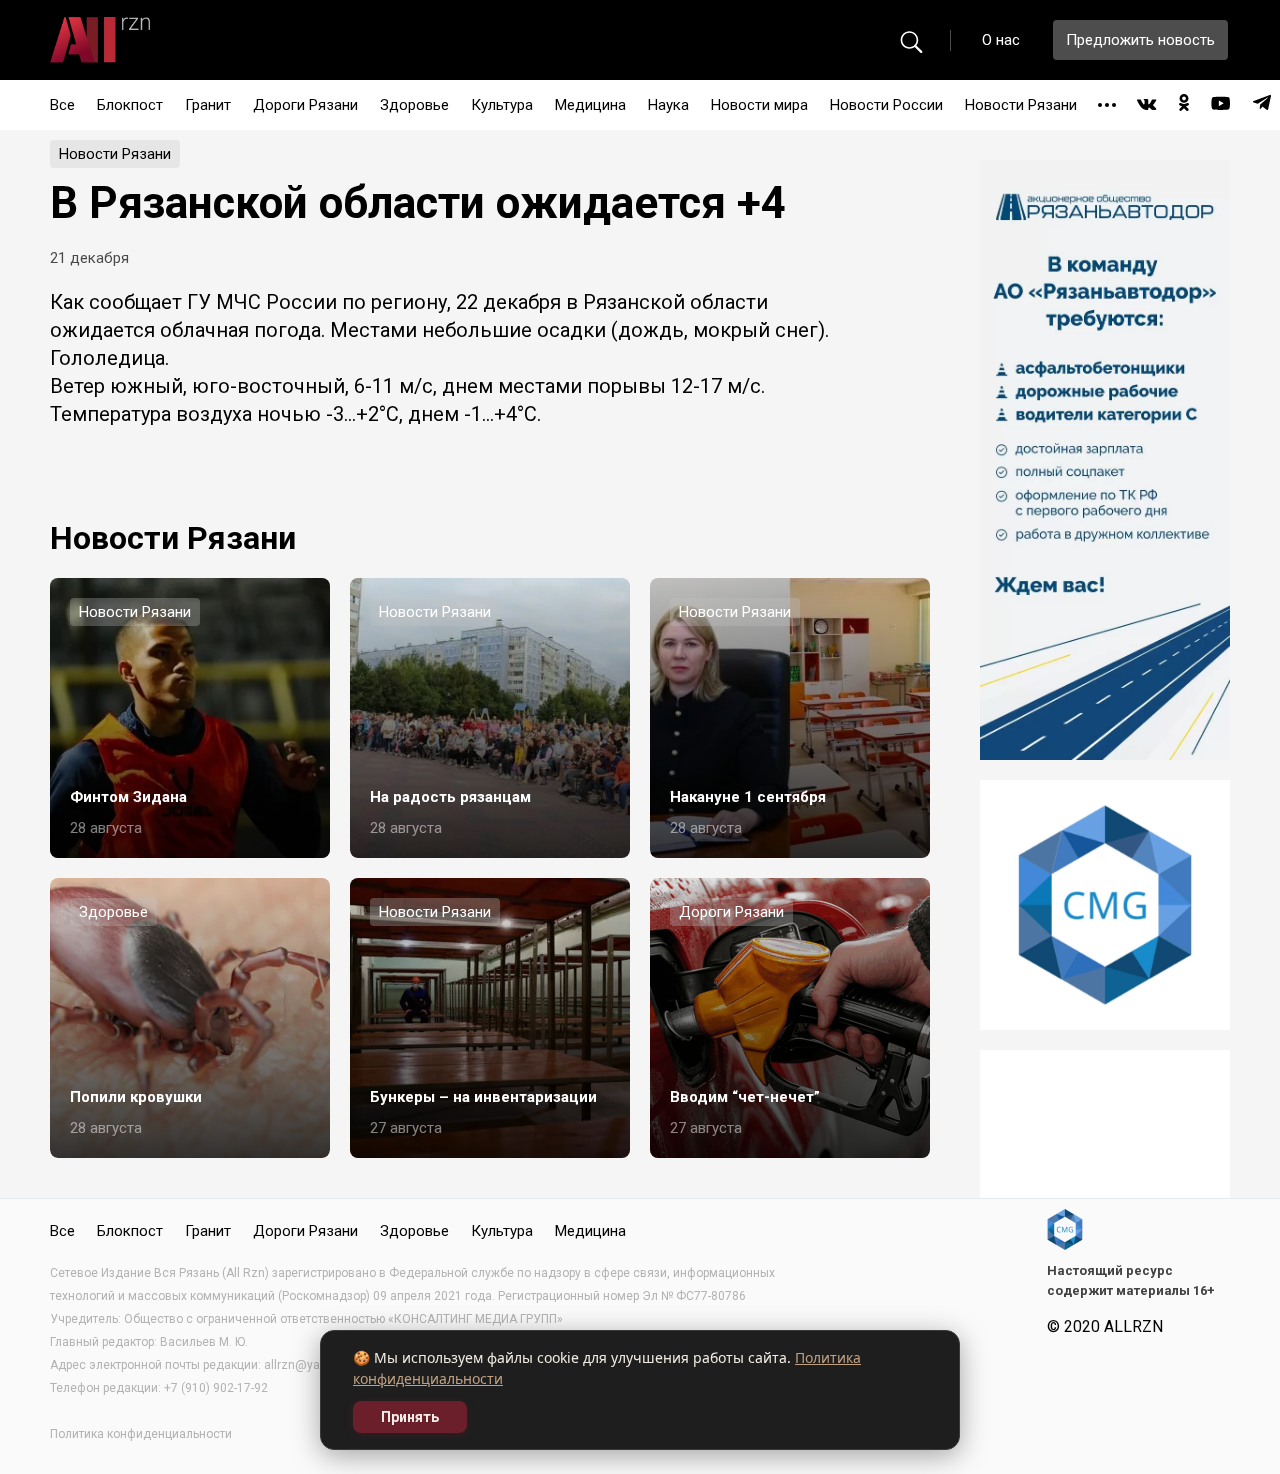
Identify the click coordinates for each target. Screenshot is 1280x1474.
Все (62, 105)
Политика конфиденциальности (141, 1434)
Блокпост (130, 105)
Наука (668, 105)
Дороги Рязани (305, 105)
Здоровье (414, 105)
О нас (1001, 40)
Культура (502, 105)
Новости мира (759, 105)
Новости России (886, 105)
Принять (410, 1417)
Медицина (590, 105)
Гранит (208, 105)
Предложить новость (1140, 40)
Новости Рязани (1021, 105)
